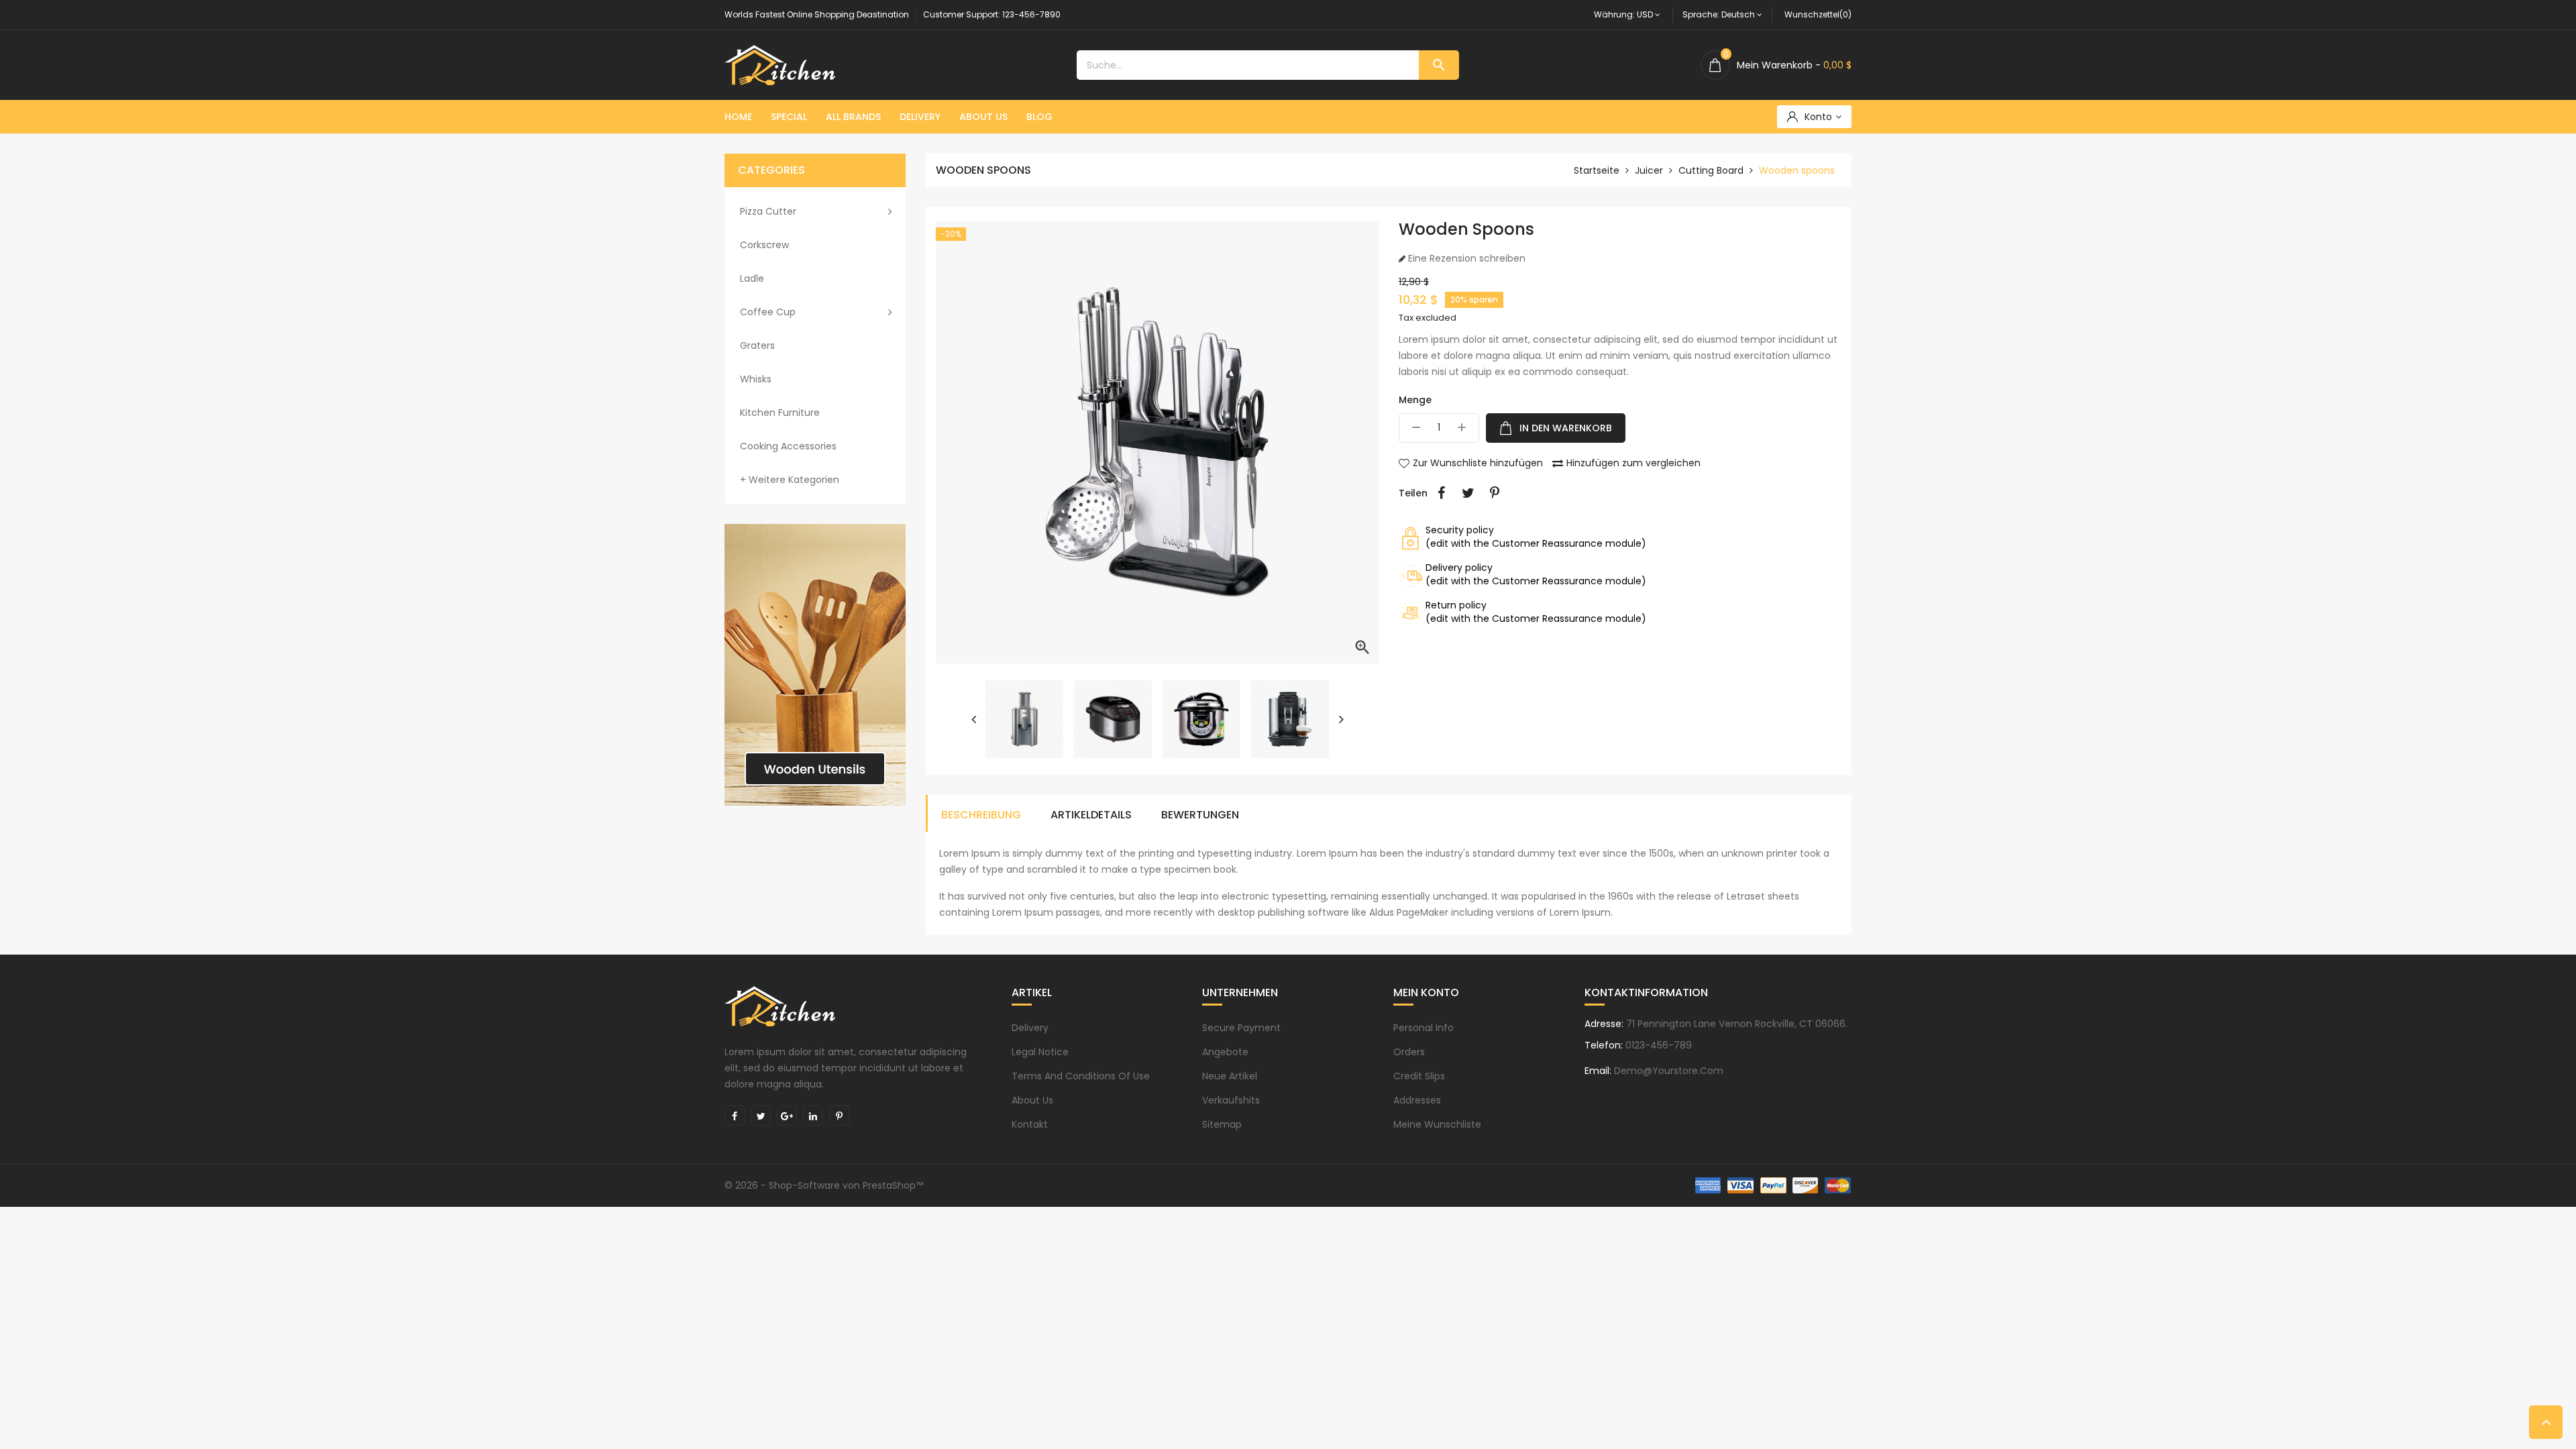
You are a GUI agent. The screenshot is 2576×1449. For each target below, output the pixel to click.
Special (789, 117)
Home (738, 117)
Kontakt (1030, 1124)
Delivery (920, 117)
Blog (1039, 117)
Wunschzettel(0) (1818, 14)
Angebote (1225, 1052)
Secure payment (1241, 1028)
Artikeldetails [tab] (1091, 815)
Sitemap (1222, 1124)
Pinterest (1495, 493)
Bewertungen (1200, 815)
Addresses (1417, 1100)
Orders (1409, 1052)
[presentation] (973, 719)
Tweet (1468, 493)
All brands (853, 117)
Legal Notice (1040, 1052)
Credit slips (1419, 1076)
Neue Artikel (1230, 1076)
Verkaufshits (1231, 1100)
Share (1441, 493)
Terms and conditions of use (1081, 1076)
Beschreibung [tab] (981, 815)
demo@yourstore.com (1669, 1071)
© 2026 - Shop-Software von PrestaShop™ (824, 1185)
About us (983, 117)
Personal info (1424, 1028)
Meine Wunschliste (1437, 1124)
